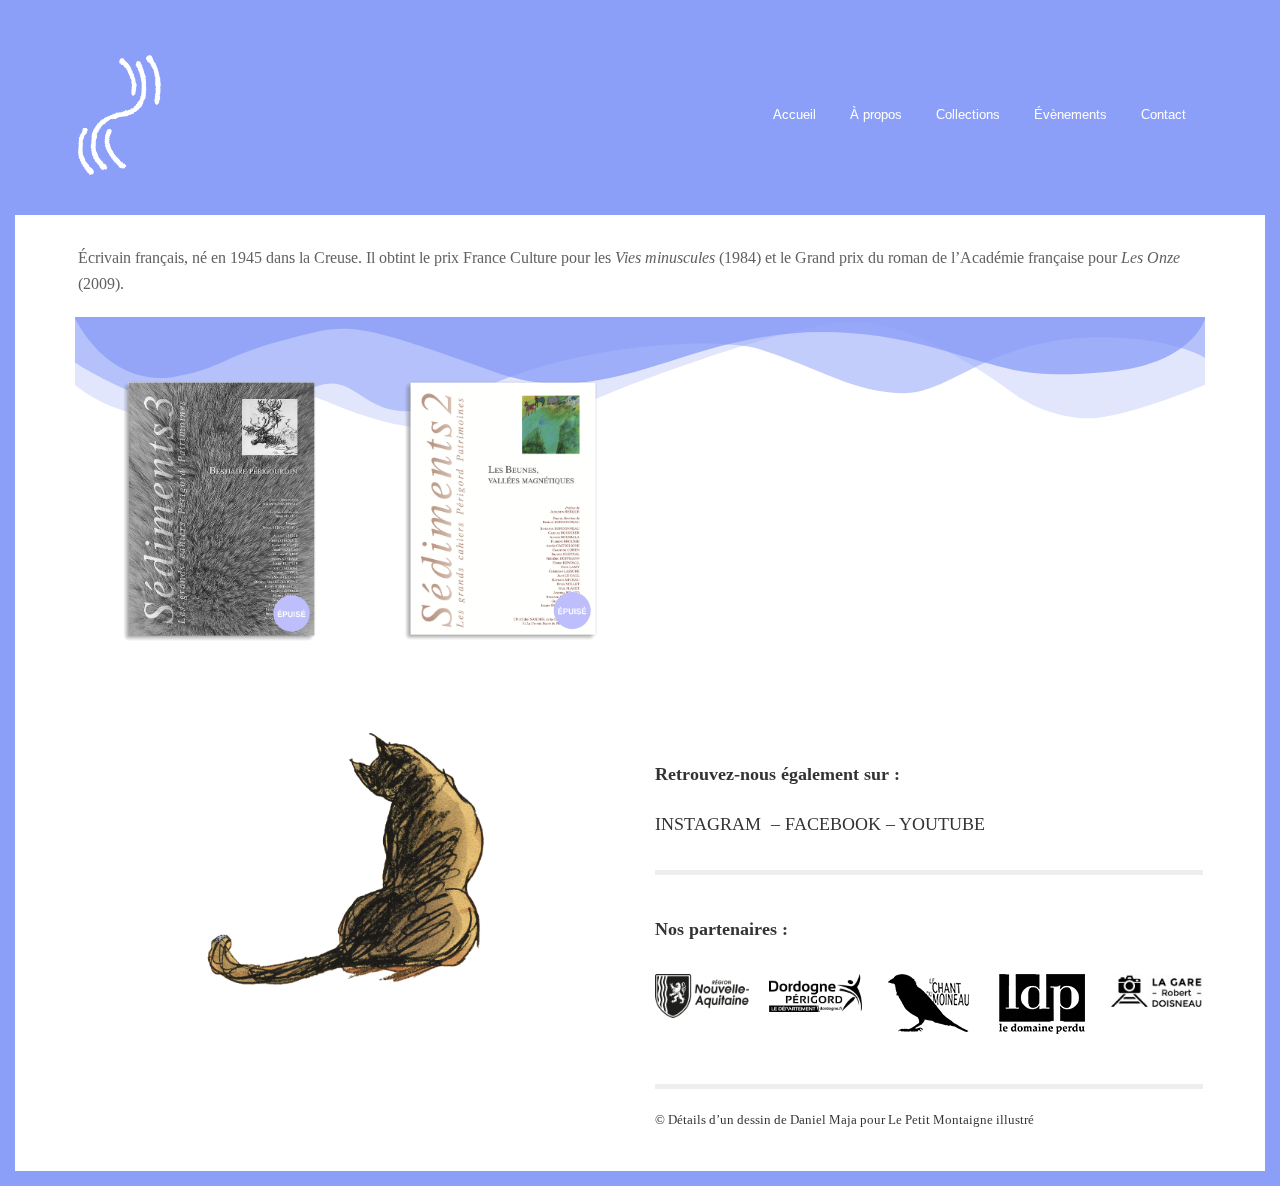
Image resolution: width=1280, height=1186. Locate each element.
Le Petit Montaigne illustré (961, 1119)
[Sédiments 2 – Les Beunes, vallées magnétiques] (499, 486)
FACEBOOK (833, 824)
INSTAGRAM (708, 824)
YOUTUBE (942, 824)
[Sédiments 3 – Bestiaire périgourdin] (218, 486)
